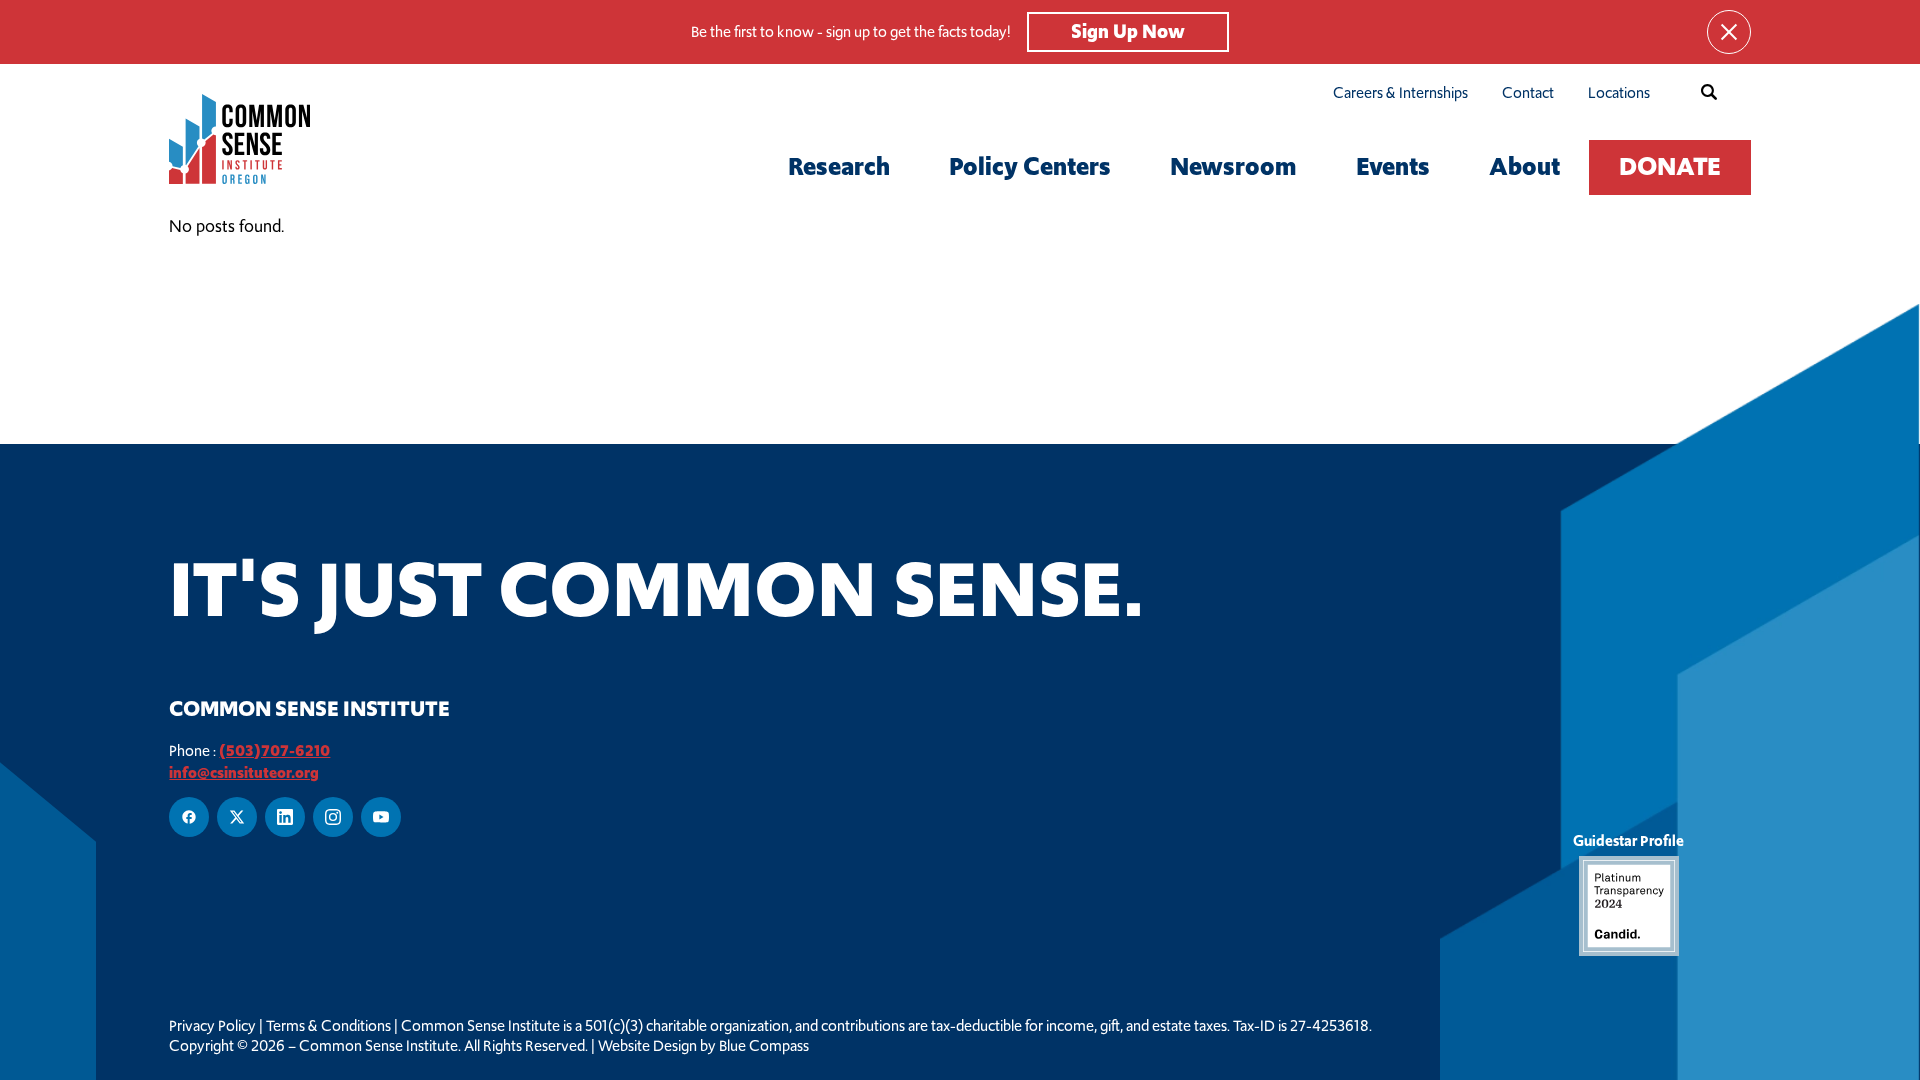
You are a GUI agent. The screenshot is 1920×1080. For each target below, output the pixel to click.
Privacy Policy (212, 1026)
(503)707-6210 (274, 750)
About (1524, 166)
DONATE (1670, 166)
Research (839, 166)
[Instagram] (333, 817)
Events (1393, 166)
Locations (1619, 92)
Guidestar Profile (1628, 840)
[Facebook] (189, 817)
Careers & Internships (1400, 92)
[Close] (1729, 32)
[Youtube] (381, 817)
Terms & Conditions (328, 1026)
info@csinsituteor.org (244, 772)
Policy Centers (1030, 166)
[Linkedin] (285, 817)
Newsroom (1233, 166)
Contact (1528, 92)
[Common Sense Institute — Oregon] (273, 139)
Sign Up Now (1128, 31)
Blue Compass (764, 1046)
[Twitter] (237, 817)
